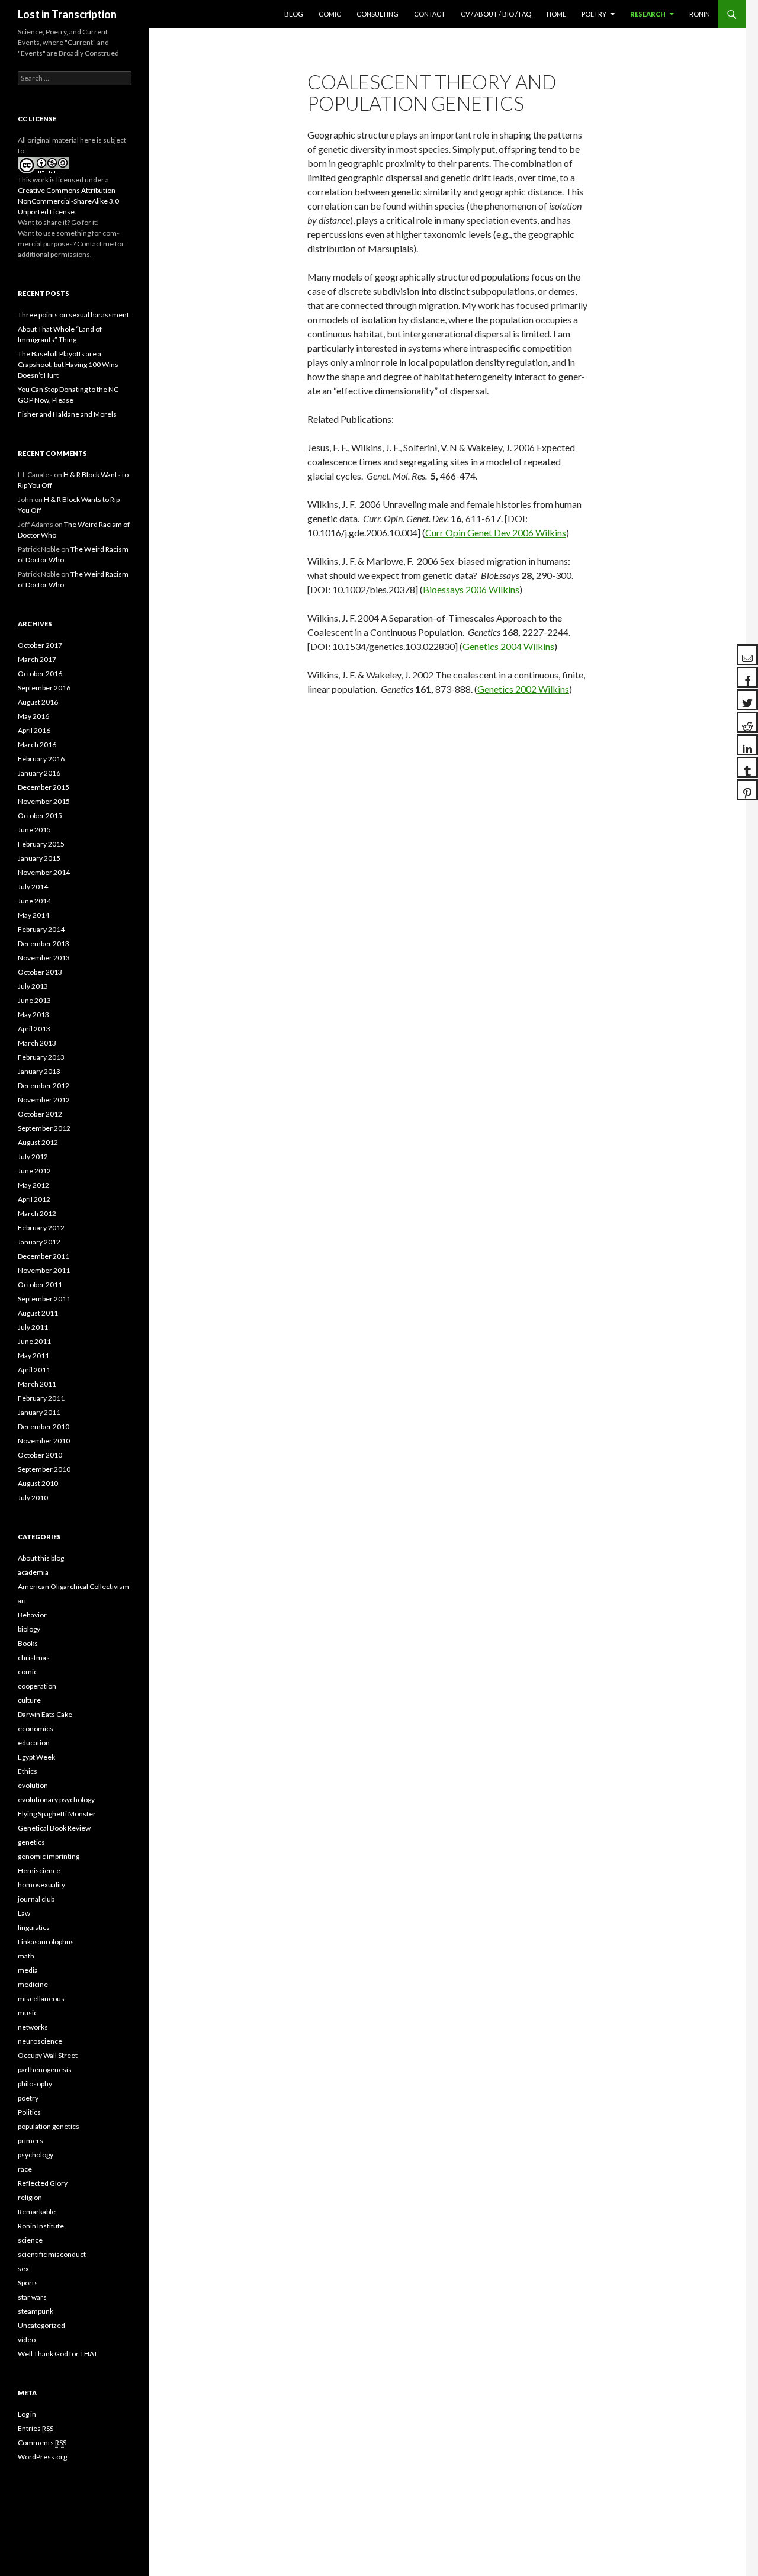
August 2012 (38, 1142)
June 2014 (34, 901)
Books (28, 1643)
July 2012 (33, 1157)
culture (29, 1700)
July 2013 (33, 986)
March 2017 (37, 659)
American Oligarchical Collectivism (73, 1586)
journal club (36, 1899)
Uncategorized (41, 2325)
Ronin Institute (41, 2226)
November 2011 (44, 1270)
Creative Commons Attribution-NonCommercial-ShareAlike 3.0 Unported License (68, 201)
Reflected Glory (43, 2183)
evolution (33, 1785)
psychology (36, 2155)
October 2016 (40, 673)
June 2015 (34, 830)
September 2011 (44, 1299)
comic (28, 1672)
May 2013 (33, 1014)
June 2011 (34, 1341)
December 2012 (44, 1086)
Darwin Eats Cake (45, 1714)
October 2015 (40, 816)
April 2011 (34, 1370)
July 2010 (33, 1498)
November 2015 (44, 801)
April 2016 (34, 730)
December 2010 (44, 1427)
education (34, 1743)
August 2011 (38, 1313)
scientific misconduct (52, 2254)
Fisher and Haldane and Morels (67, 414)
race (25, 2169)
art (22, 1601)
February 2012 (41, 1228)
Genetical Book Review (54, 1828)
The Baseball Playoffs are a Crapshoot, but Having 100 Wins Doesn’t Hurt (68, 364)
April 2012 (34, 1199)
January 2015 (39, 858)
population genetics (49, 2126)
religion (30, 2197)
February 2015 (41, 844)
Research (648, 14)
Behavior (32, 1615)
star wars (32, 2297)
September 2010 (44, 1469)
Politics (29, 2112)
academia (33, 1572)
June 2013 (34, 1000)
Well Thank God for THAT (58, 2354)
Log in (27, 2414)
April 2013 (34, 1029)
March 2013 (37, 1043)
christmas (34, 1657)
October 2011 (40, 1284)
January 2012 (39, 1242)
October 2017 (40, 645)
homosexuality (41, 1885)
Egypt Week (36, 1757)
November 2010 (44, 1441)
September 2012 (44, 1128)
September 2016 (44, 688)
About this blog (41, 1558)
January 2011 (39, 1412)
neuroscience (40, 2041)
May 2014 (33, 915)
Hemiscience (39, 1871)
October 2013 (40, 972)
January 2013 (39, 1071)
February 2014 (41, 929)
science (30, 2240)
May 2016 (33, 716)
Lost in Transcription (67, 14)
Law (24, 1913)
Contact (430, 14)
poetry (28, 2098)
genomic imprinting (49, 1856)
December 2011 (44, 1256)
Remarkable (37, 2212)
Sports (28, 2283)
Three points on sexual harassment (73, 315)
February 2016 (41, 759)
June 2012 (34, 1171)
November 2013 (44, 958)
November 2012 (44, 1100)
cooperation (37, 1686)
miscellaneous (41, 1998)
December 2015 (44, 787)
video (27, 2339)
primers (30, 2141)
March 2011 (37, 1384)
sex (23, 2268)
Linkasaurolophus (46, 1942)
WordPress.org (42, 2457)
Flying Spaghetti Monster (57, 1814)
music (28, 2013)
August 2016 (38, 702)
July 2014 (33, 887)
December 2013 (44, 943)
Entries (36, 2428)
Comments (42, 2442)
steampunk (36, 2311)
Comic (330, 14)
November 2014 (44, 872)
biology (29, 1629)
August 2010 (38, 1483)
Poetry (594, 14)
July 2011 (33, 1327)
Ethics (28, 1771)
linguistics (34, 1927)
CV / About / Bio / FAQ (496, 14)
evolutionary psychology (56, 1800)
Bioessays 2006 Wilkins (471, 589)
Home (556, 14)
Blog (294, 14)
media (28, 1970)
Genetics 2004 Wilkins (508, 646)
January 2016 (39, 773)
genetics (31, 1842)
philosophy (35, 2084)
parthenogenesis (45, 2070)
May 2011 (33, 1355)
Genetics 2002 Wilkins (523, 689)
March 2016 (37, 745)
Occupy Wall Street (48, 2055)
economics (36, 1728)
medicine (33, 1984)
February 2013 (41, 1057)
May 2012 (33, 1185)
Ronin (700, 14)
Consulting (378, 14)
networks (33, 2027)
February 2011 (41, 1398)
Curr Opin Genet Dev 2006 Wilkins (496, 533)
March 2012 (37, 1213)
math (26, 1956)
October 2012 (40, 1114)
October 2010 (40, 1455)
